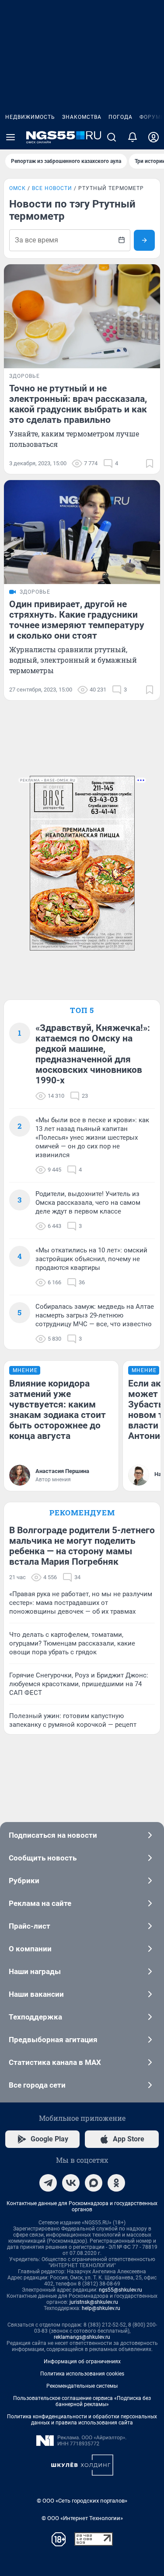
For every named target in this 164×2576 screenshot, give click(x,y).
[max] (94, 2183)
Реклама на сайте (40, 1903)
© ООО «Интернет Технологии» (82, 2518)
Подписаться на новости (53, 1835)
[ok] (116, 2183)
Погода (120, 117)
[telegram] (48, 2183)
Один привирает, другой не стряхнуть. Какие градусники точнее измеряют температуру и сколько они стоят (77, 620)
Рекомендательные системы (82, 2386)
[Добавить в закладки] (150, 463)
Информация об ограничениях (82, 2362)
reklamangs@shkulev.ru (82, 2337)
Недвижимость (30, 117)
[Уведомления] (133, 137)
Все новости (52, 188)
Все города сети (37, 2085)
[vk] (71, 2183)
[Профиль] (154, 137)
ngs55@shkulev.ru (120, 2290)
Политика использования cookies (82, 2374)
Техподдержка (35, 2017)
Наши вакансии (36, 1994)
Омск (17, 188)
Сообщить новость (43, 1858)
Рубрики (24, 1881)
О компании (30, 1949)
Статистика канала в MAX (55, 2062)
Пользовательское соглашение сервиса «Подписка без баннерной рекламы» (82, 2401)
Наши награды (35, 1971)
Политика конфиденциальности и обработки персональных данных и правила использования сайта (82, 2420)
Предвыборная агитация (53, 2040)
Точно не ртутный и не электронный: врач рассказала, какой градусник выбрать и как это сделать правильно (78, 404)
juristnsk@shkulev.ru (94, 2302)
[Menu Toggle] (10, 137)
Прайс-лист (30, 1926)
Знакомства (82, 117)
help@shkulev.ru (101, 2308)
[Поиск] (112, 137)
